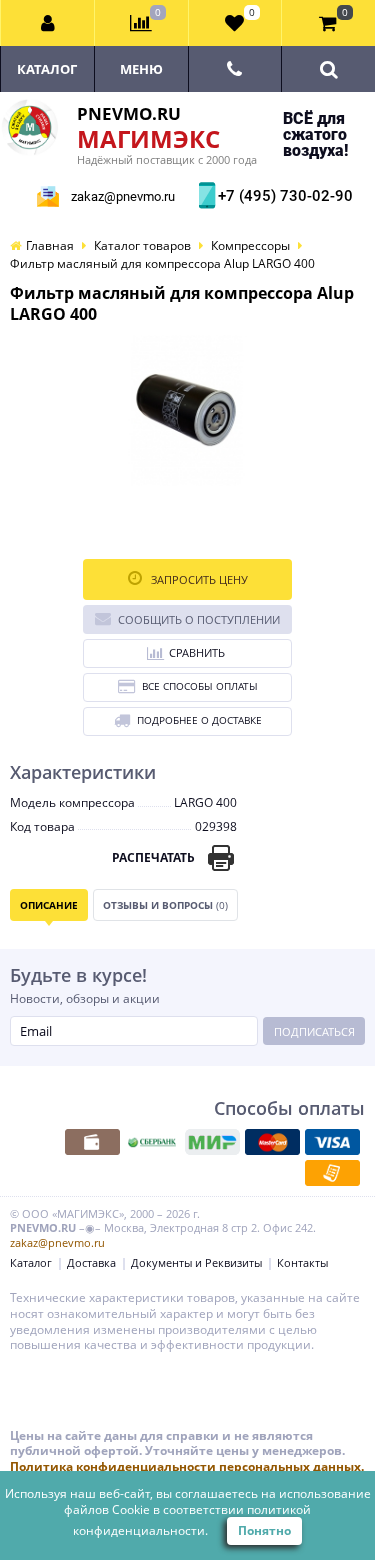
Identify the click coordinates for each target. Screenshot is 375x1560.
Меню (141, 69)
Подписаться (314, 1031)
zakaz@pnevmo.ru (123, 196)
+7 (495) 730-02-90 (283, 196)
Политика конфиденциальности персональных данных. (187, 1466)
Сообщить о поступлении (199, 619)
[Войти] (48, 23)
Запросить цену (198, 579)
